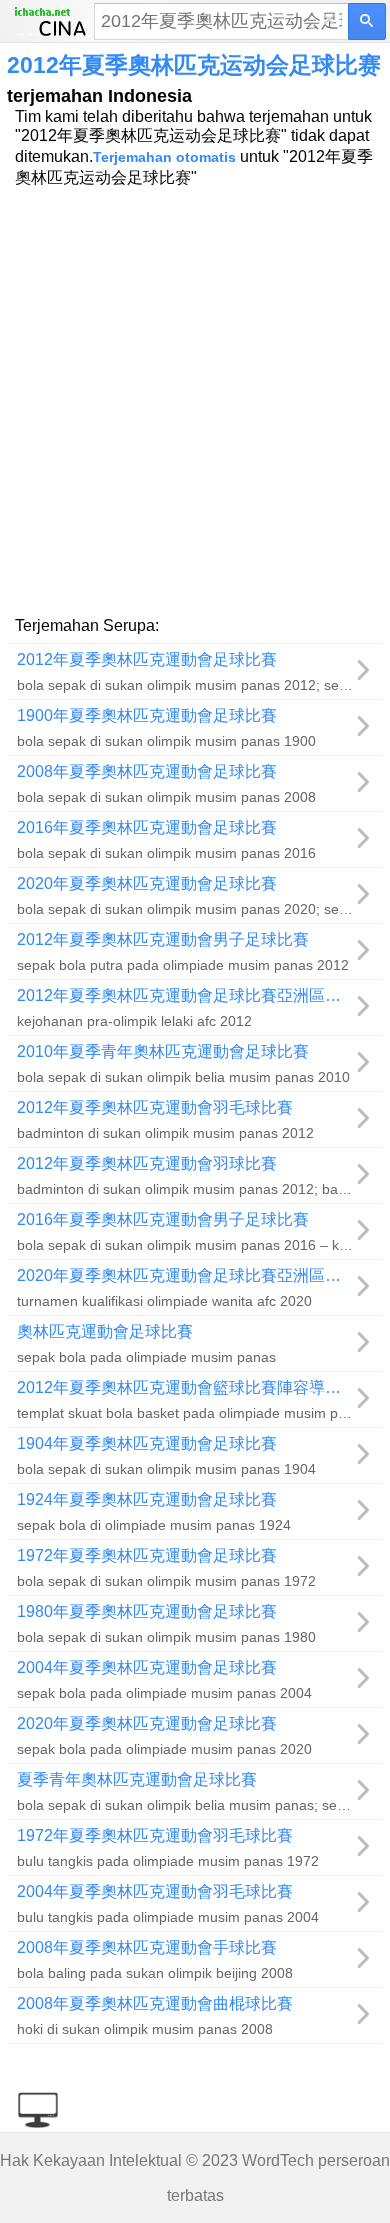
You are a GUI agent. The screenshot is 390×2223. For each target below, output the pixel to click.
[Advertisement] (195, 400)
